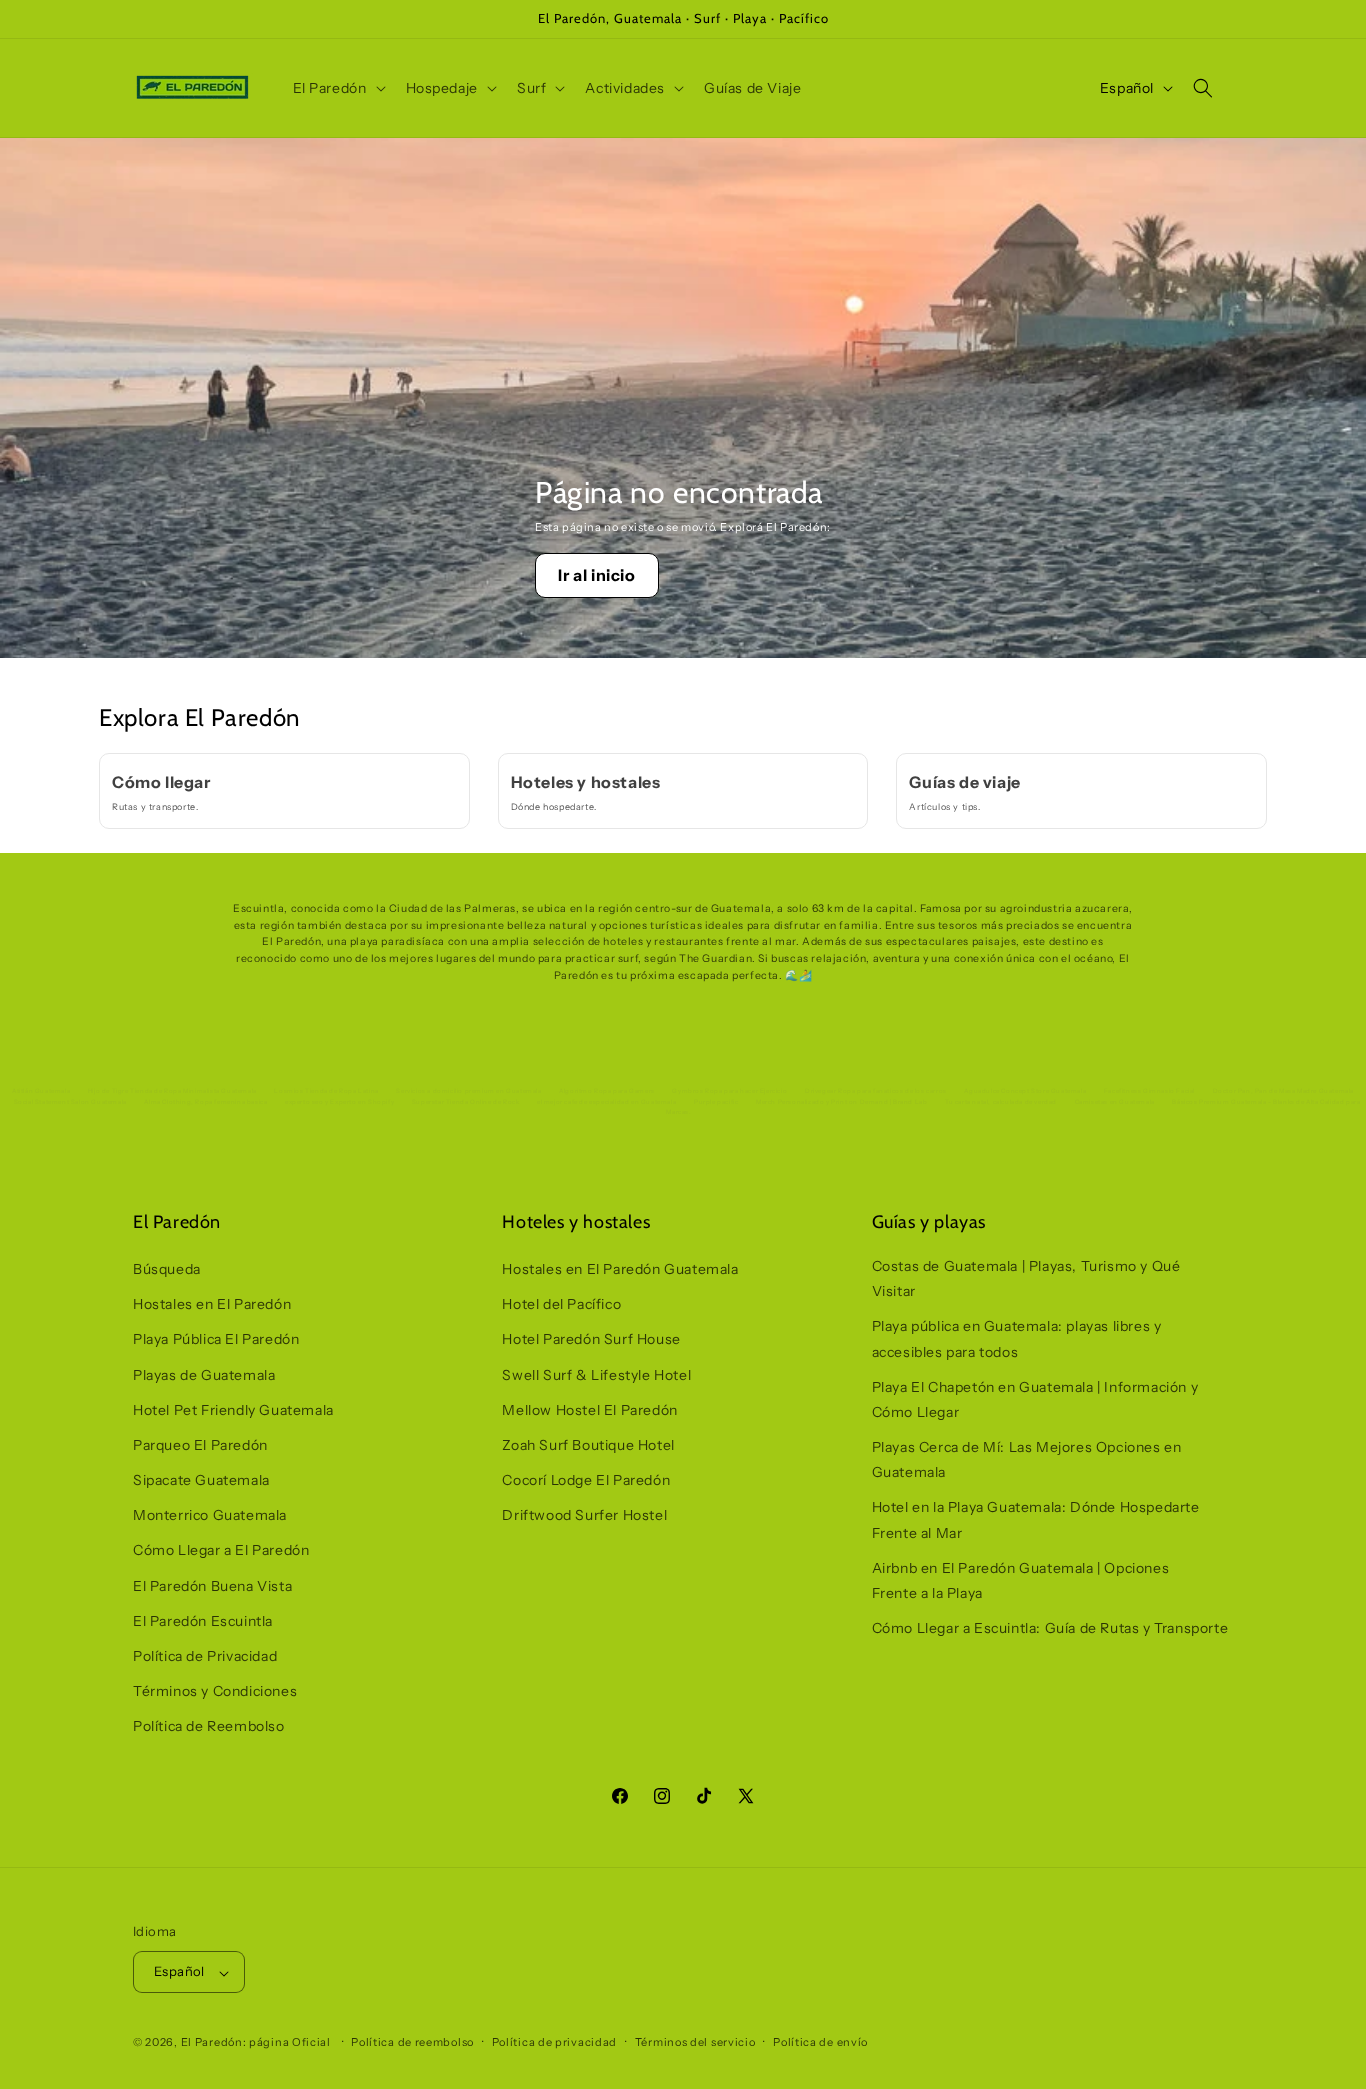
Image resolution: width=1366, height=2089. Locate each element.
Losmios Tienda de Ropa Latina (326, 1091)
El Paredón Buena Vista (212, 1586)
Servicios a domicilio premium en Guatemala (468, 1091)
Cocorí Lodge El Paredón (586, 1481)
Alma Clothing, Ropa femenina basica (205, 1102)
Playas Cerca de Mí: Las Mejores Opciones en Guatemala (1027, 1460)
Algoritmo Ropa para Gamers (607, 1091)
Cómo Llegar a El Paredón (221, 1551)
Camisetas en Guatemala (1115, 1102)
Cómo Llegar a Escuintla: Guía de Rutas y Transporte (1050, 1629)
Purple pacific (716, 1102)
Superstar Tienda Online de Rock (466, 1102)
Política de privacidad (554, 2042)
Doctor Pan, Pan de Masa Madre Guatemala (1283, 1091)
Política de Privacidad (205, 1657)
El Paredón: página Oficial (256, 2043)
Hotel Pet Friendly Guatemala (233, 1410)
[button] (337, 88)
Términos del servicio (695, 2042)
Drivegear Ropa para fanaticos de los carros (876, 1091)
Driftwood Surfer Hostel (584, 1516)
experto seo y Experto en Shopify (339, 1102)
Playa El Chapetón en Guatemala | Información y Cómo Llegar (1035, 1399)
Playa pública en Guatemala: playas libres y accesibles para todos (1017, 1339)
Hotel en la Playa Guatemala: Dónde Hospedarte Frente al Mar (1036, 1520)
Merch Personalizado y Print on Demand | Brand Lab (841, 1102)
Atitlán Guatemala (41, 1091)
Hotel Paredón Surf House (591, 1340)
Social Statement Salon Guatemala (70, 1102)
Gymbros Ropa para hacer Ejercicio (729, 1091)
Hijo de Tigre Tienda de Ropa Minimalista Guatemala (172, 1091)
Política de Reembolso (209, 1727)
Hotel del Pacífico (561, 1305)
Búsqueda (167, 1269)
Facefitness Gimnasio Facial (1149, 1091)
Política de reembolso (412, 2042)
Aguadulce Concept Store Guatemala (1025, 1091)
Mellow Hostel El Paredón (589, 1410)
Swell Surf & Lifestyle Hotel (596, 1375)
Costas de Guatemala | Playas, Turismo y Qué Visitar (1026, 1278)
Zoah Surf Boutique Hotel (588, 1445)
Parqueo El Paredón (200, 1445)
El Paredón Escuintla (203, 1621)
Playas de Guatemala (204, 1375)
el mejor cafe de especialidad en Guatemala (606, 1102)
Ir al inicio (596, 575)
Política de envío (820, 2042)
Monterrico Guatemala (210, 1516)
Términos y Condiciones (215, 1692)
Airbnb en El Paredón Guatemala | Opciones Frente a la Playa (1021, 1580)
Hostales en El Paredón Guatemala (620, 1269)
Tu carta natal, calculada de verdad (1001, 1102)
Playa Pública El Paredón (216, 1340)
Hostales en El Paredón (212, 1305)
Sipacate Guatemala (201, 1481)
